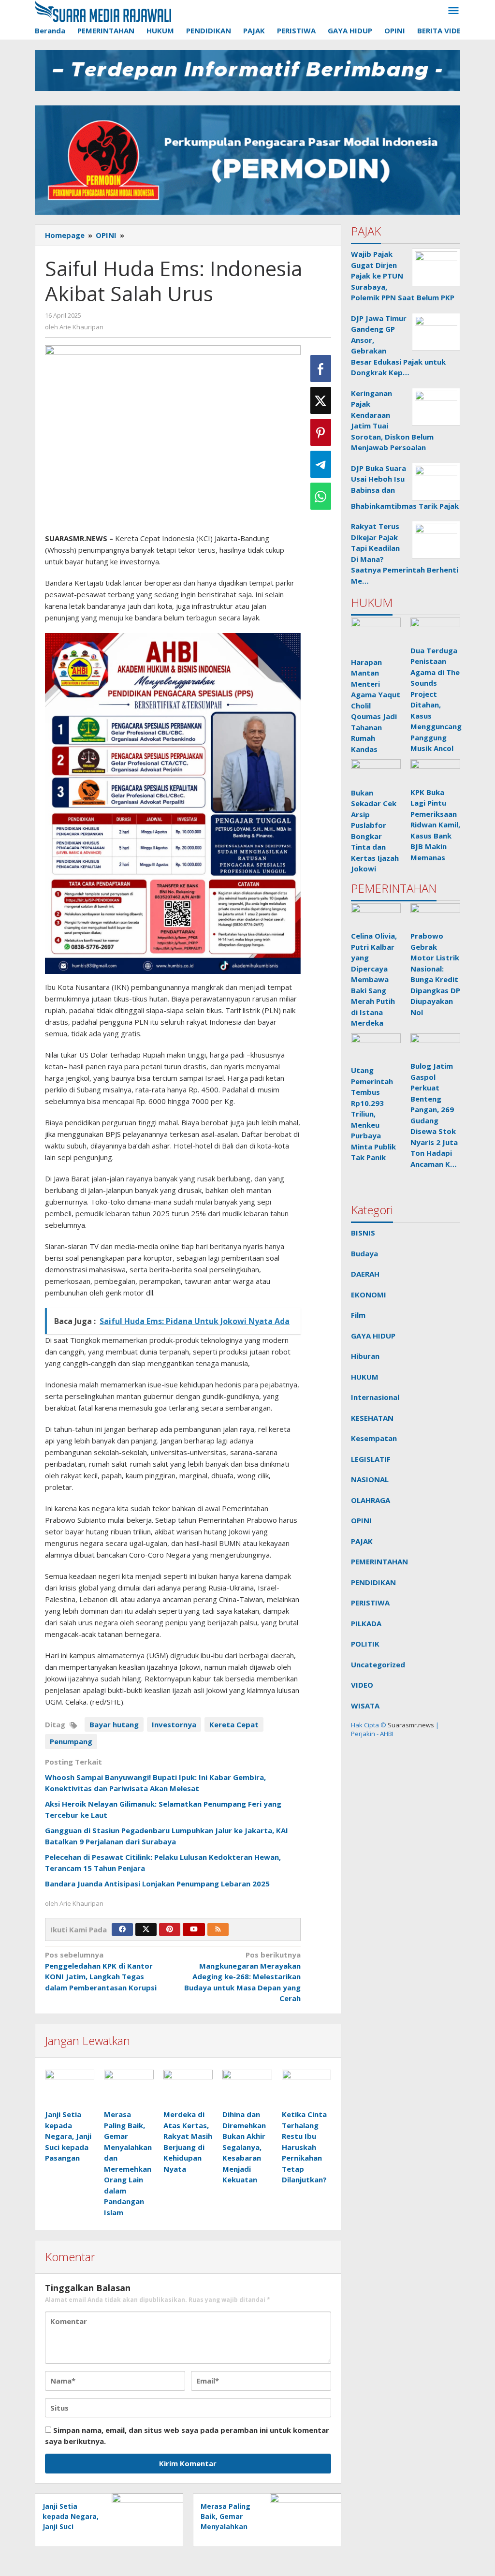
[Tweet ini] (321, 400)
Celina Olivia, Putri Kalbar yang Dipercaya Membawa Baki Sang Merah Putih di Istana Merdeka (374, 979)
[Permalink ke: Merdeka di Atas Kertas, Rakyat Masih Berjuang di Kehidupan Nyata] (188, 2088)
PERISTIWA (370, 1603)
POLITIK (365, 1644)
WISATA (365, 1706)
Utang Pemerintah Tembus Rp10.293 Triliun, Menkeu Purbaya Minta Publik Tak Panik (373, 1114)
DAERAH (365, 1274)
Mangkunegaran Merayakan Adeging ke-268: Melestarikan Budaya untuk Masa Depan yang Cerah (242, 1976)
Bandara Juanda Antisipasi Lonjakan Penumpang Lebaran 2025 (157, 1884)
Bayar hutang (114, 1724)
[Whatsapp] (321, 496)
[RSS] (218, 1929)
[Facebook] (122, 1929)
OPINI (361, 1520)
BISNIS (363, 1233)
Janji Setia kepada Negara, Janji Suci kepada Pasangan (68, 2136)
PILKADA (366, 1623)
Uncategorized (378, 1664)
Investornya (174, 1724)
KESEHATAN (372, 1418)
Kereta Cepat (234, 1724)
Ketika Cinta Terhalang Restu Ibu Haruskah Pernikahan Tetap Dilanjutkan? (304, 2147)
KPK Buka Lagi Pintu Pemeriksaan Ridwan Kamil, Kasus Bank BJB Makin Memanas (435, 825)
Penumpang (71, 1741)
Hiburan (365, 1356)
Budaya (364, 1253)
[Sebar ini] (321, 368)
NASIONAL (370, 1479)
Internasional (375, 1397)
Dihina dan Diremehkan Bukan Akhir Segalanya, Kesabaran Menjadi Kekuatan (244, 2147)
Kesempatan (374, 1438)
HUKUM (365, 1377)
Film (358, 1315)
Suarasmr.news (410, 1725)
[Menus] (453, 11)
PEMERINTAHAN (379, 1561)
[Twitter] (146, 1929)
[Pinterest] (170, 1929)
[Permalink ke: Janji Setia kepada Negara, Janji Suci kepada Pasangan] (70, 2088)
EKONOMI (369, 1295)
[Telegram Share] (321, 464)
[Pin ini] (321, 432)
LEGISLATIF (371, 1459)
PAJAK (362, 1541)
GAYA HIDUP (373, 1336)
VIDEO (362, 1685)
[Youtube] (194, 1929)
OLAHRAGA (371, 1500)
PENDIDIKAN (373, 1582)
